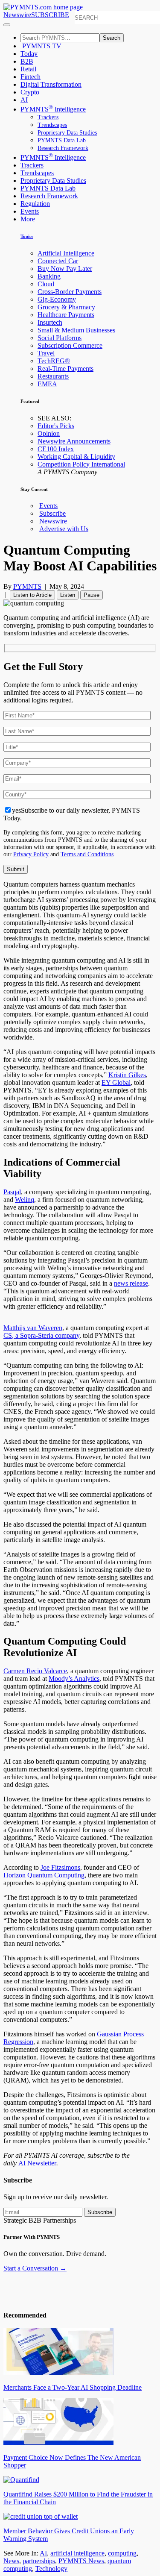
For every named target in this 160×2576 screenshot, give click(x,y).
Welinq (25, 1200)
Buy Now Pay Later (65, 269)
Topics (27, 236)
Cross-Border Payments (70, 292)
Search (112, 38)
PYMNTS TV (41, 46)
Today (29, 54)
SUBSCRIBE (50, 15)
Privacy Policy (31, 854)
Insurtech (50, 322)
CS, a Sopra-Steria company (41, 1335)
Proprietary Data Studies (67, 133)
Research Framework (63, 148)
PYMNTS (27, 586)
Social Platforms (60, 338)
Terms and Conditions (87, 854)
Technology (51, 2569)
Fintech (31, 77)
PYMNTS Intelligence (53, 109)
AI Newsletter (37, 2163)
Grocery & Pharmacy (66, 307)
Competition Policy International (81, 464)
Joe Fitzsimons (60, 1867)
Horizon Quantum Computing (44, 1875)
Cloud (46, 284)
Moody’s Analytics (74, 1679)
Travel (46, 353)
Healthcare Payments (66, 315)
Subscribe (52, 513)
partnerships (39, 2561)
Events (30, 211)
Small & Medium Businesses (76, 330)
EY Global (116, 1082)
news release (131, 1283)
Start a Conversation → (35, 2268)
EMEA (47, 384)
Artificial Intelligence (66, 253)
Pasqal (12, 1192)
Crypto (30, 92)
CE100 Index (56, 449)
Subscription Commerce (70, 345)
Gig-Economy (57, 299)
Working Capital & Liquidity (76, 457)
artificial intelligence (77, 2553)
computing (122, 2553)
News (11, 2561)
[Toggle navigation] (7, 25)
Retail (28, 69)
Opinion (49, 433)
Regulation (35, 204)
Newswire (17, 15)
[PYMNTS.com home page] (43, 7)
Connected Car (58, 261)
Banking (49, 276)
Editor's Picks (56, 426)
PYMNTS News (81, 2561)
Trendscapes (52, 125)
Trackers (48, 117)
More (29, 219)
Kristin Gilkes (127, 1075)
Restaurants (53, 376)
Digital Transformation (51, 84)
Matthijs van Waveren (33, 1328)
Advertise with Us (64, 529)
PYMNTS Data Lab (62, 140)
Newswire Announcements (74, 441)
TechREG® (54, 361)
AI (24, 100)
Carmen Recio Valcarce (35, 1671)
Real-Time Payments (65, 369)
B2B (27, 61)
